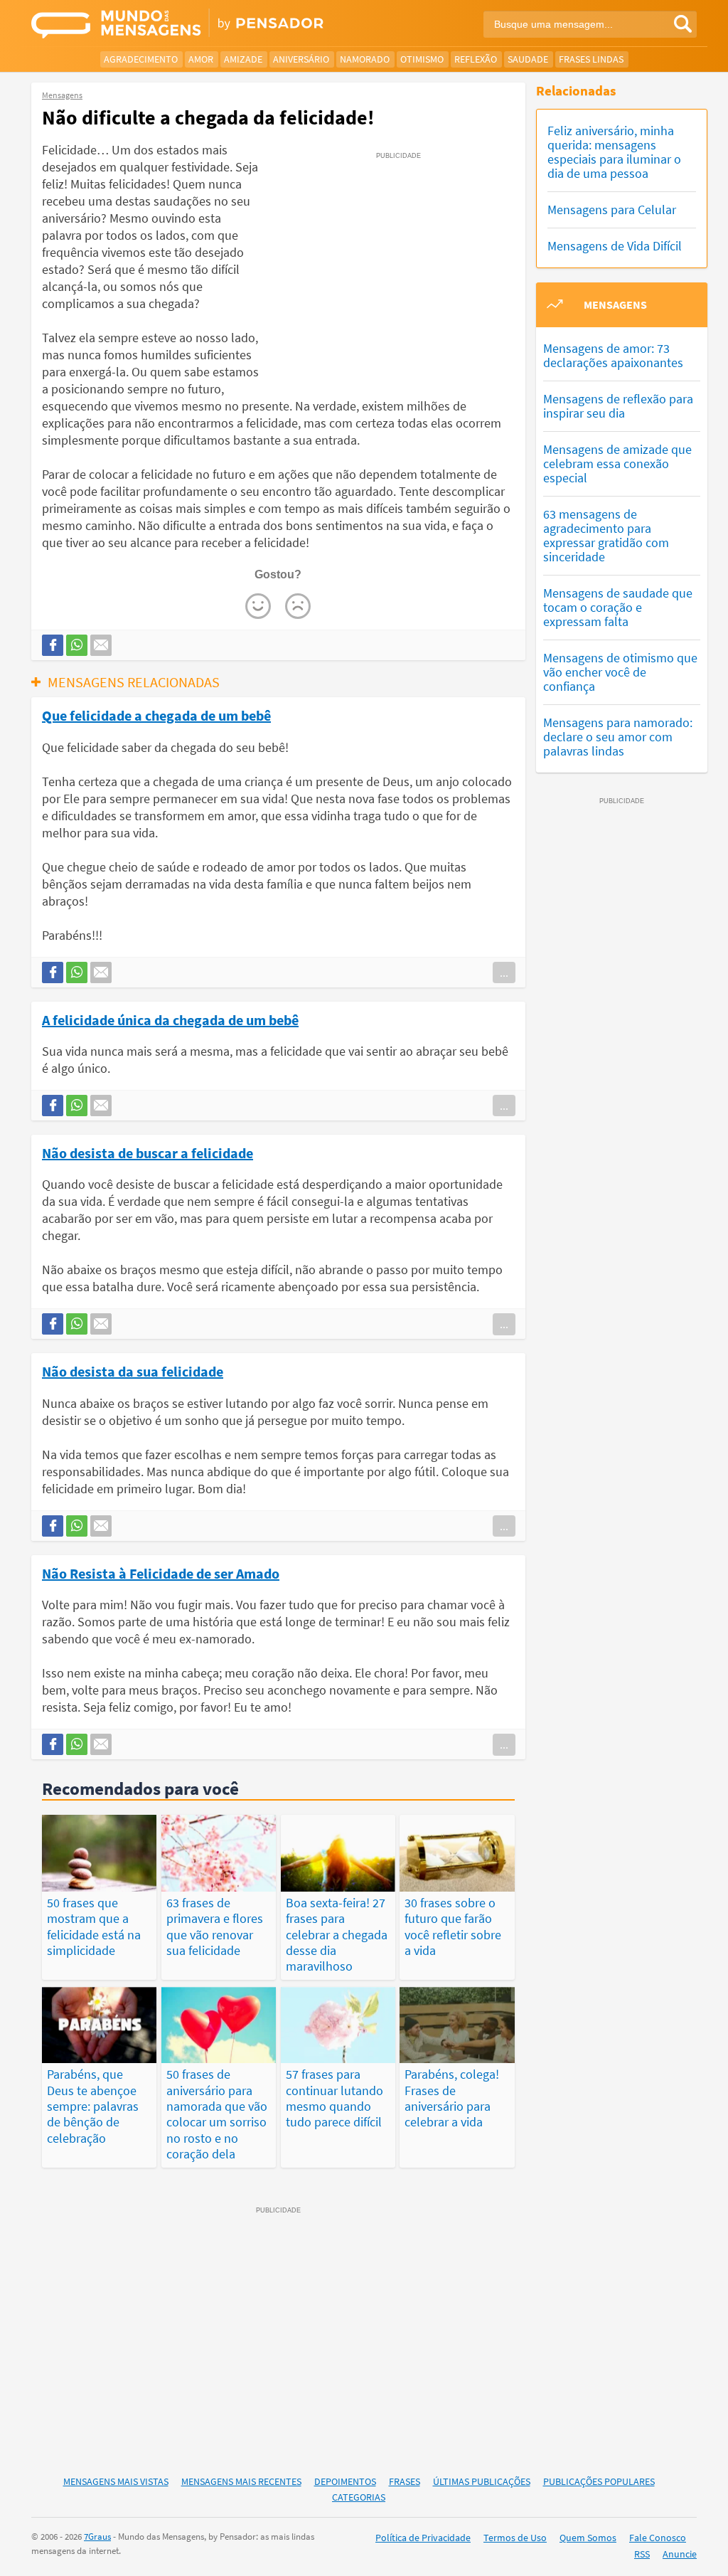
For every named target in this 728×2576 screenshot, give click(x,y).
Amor (201, 59)
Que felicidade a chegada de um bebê (156, 715)
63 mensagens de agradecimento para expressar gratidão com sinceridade (606, 535)
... (504, 972)
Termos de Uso (515, 2538)
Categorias (359, 2497)
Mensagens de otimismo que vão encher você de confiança (620, 672)
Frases (405, 2481)
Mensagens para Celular (612, 210)
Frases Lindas (591, 59)
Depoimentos (345, 2481)
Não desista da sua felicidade (133, 1371)
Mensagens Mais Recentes (241, 2481)
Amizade (243, 59)
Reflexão (476, 59)
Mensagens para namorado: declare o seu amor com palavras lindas (618, 737)
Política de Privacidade (423, 2538)
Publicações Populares (599, 2481)
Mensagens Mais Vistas (116, 2481)
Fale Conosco (658, 2538)
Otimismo (422, 59)
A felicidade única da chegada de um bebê (170, 1019)
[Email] (101, 645)
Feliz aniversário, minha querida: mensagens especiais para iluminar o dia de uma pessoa (614, 152)
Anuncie (680, 2554)
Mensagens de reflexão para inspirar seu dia (618, 406)
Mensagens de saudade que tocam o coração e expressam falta (618, 607)
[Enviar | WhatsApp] (77, 645)
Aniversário (301, 59)
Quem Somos (588, 2538)
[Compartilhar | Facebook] (53, 645)
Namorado (365, 59)
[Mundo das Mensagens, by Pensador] (192, 25)
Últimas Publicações (482, 2481)
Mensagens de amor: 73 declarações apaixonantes (613, 355)
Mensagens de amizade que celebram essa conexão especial (617, 463)
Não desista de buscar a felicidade (148, 1152)
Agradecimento (141, 59)
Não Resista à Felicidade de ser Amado (161, 1573)
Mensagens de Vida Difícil (615, 246)
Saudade (528, 59)
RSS (642, 2554)
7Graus (97, 2537)
